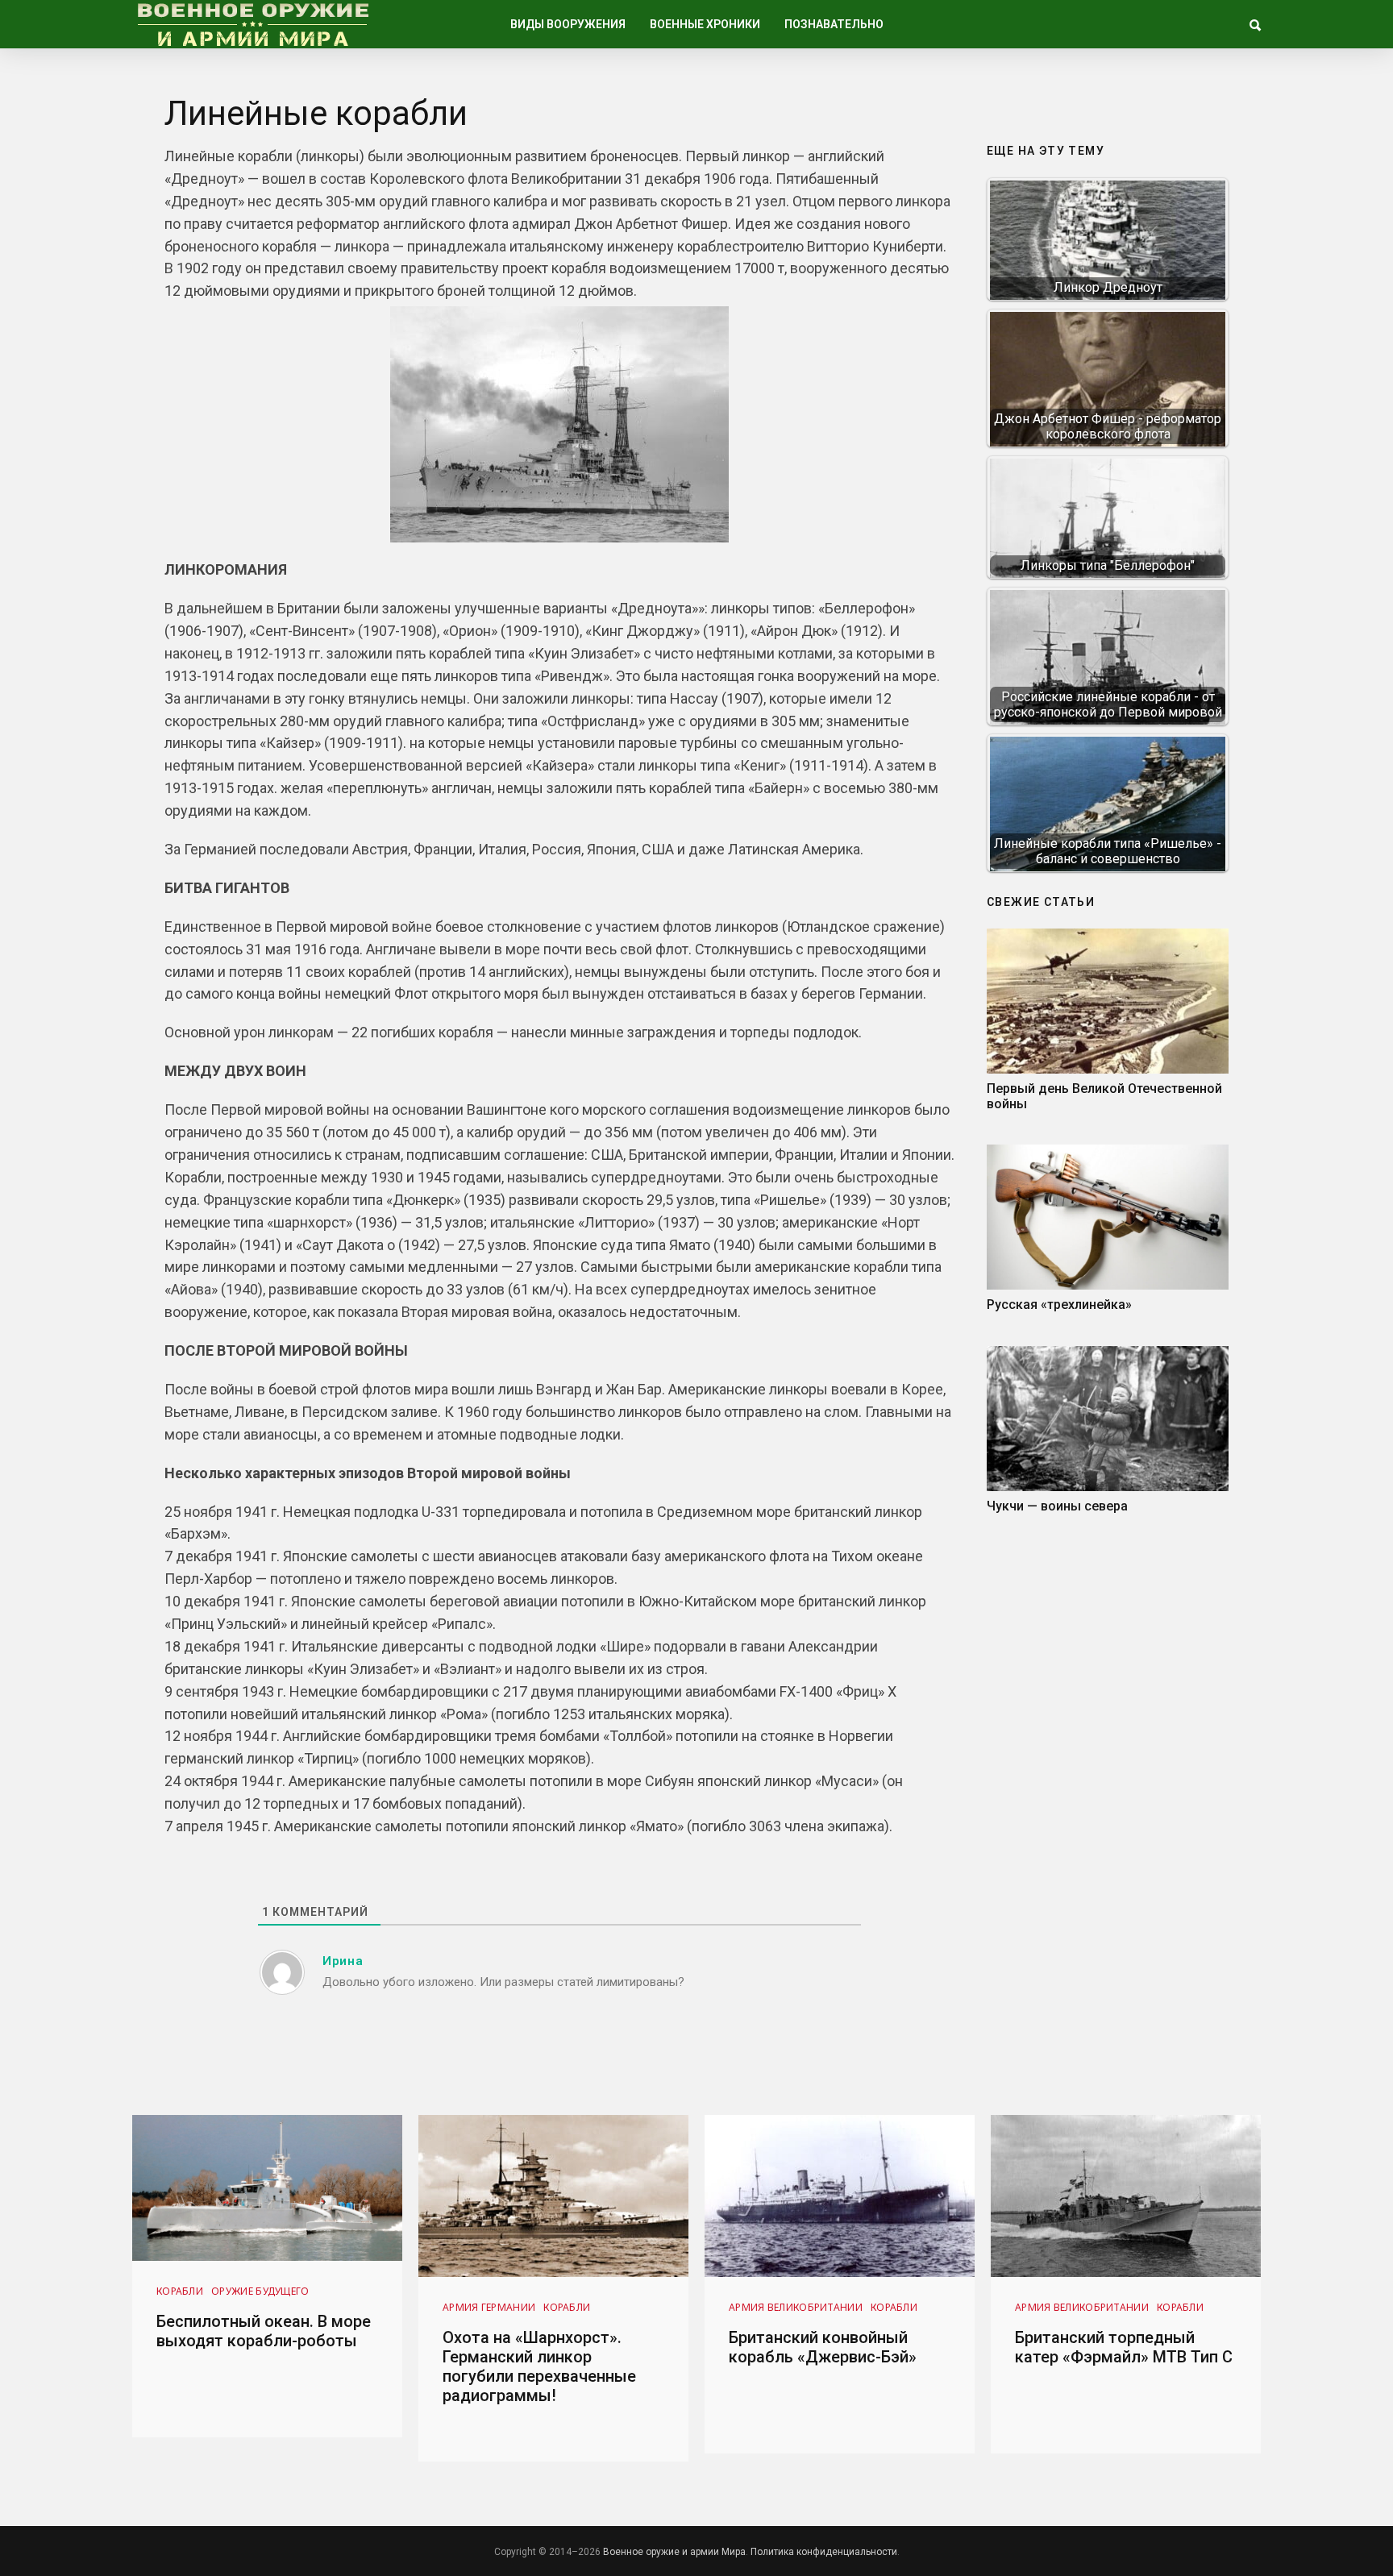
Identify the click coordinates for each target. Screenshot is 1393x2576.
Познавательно (834, 24)
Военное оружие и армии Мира (674, 2552)
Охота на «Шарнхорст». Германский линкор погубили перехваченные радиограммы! (539, 2366)
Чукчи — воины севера (1057, 1506)
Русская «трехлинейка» (1059, 1305)
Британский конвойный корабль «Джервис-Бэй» (823, 2347)
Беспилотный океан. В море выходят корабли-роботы (264, 2331)
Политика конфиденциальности (824, 2552)
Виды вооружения (568, 24)
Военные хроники (705, 24)
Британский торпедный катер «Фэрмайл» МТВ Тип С (1124, 2347)
